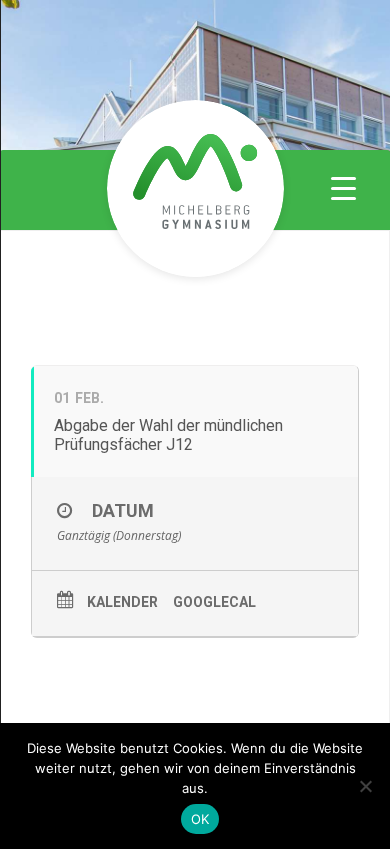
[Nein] (365, 786)
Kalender (122, 602)
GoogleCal (214, 602)
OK (200, 819)
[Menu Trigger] (343, 187)
